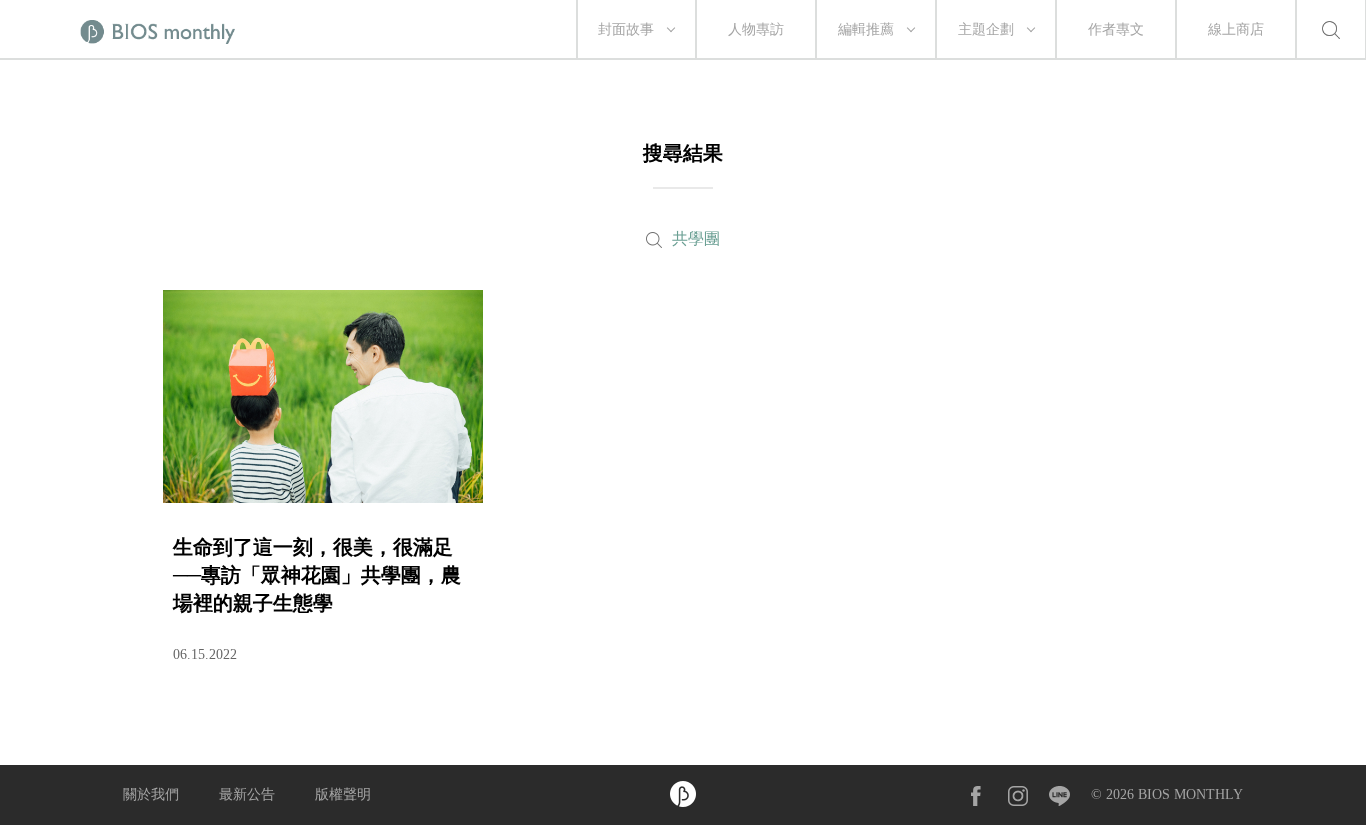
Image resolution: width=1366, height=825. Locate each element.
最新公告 (247, 794)
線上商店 (1236, 29)
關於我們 (151, 794)
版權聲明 (343, 794)
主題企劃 (986, 29)
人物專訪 (756, 29)
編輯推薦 (866, 29)
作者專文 (1116, 29)
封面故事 (626, 29)
